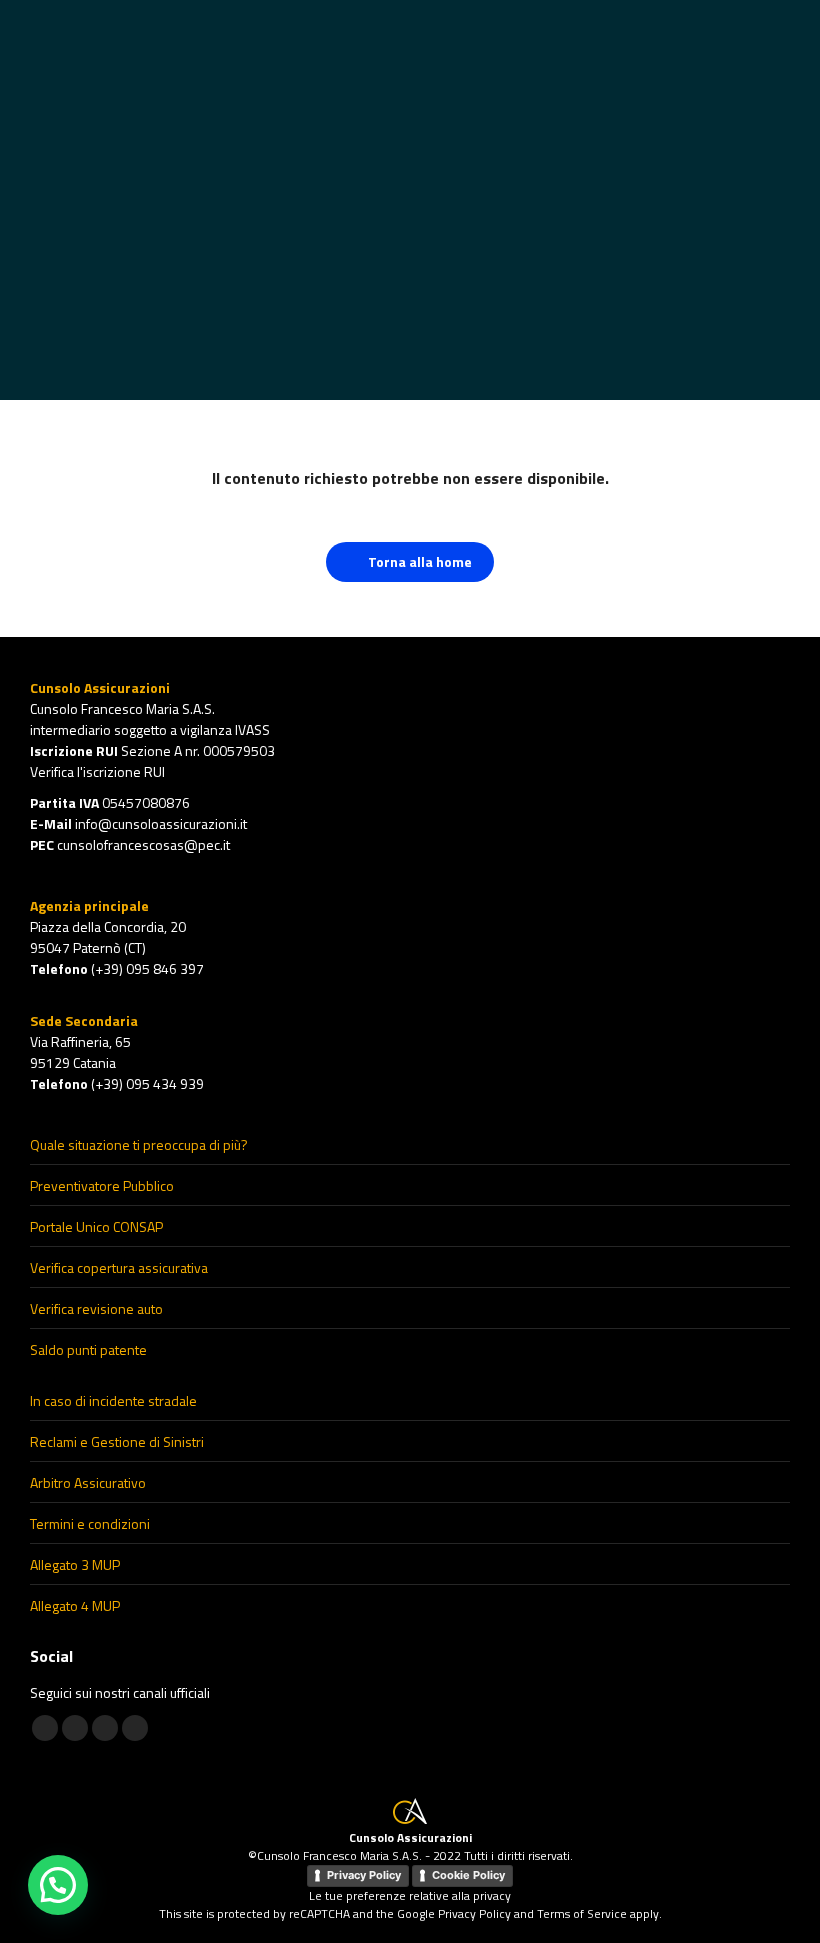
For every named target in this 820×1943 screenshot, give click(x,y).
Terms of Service (582, 1913)
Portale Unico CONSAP (96, 1226)
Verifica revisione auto (96, 1308)
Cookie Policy (468, 1875)
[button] (58, 1885)
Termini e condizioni (90, 1523)
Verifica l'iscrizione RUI (97, 771)
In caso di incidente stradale (113, 1400)
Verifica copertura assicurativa (119, 1267)
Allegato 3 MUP (75, 1564)
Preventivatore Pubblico (102, 1185)
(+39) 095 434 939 (147, 1083)
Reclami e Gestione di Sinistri (117, 1441)
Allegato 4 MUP (75, 1605)
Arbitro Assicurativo (88, 1482)
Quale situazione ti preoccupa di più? (139, 1144)
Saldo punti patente (88, 1349)
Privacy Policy (364, 1875)
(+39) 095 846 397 (147, 968)
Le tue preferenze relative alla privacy (410, 1895)
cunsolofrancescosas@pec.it (143, 844)
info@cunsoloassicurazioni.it (161, 823)
